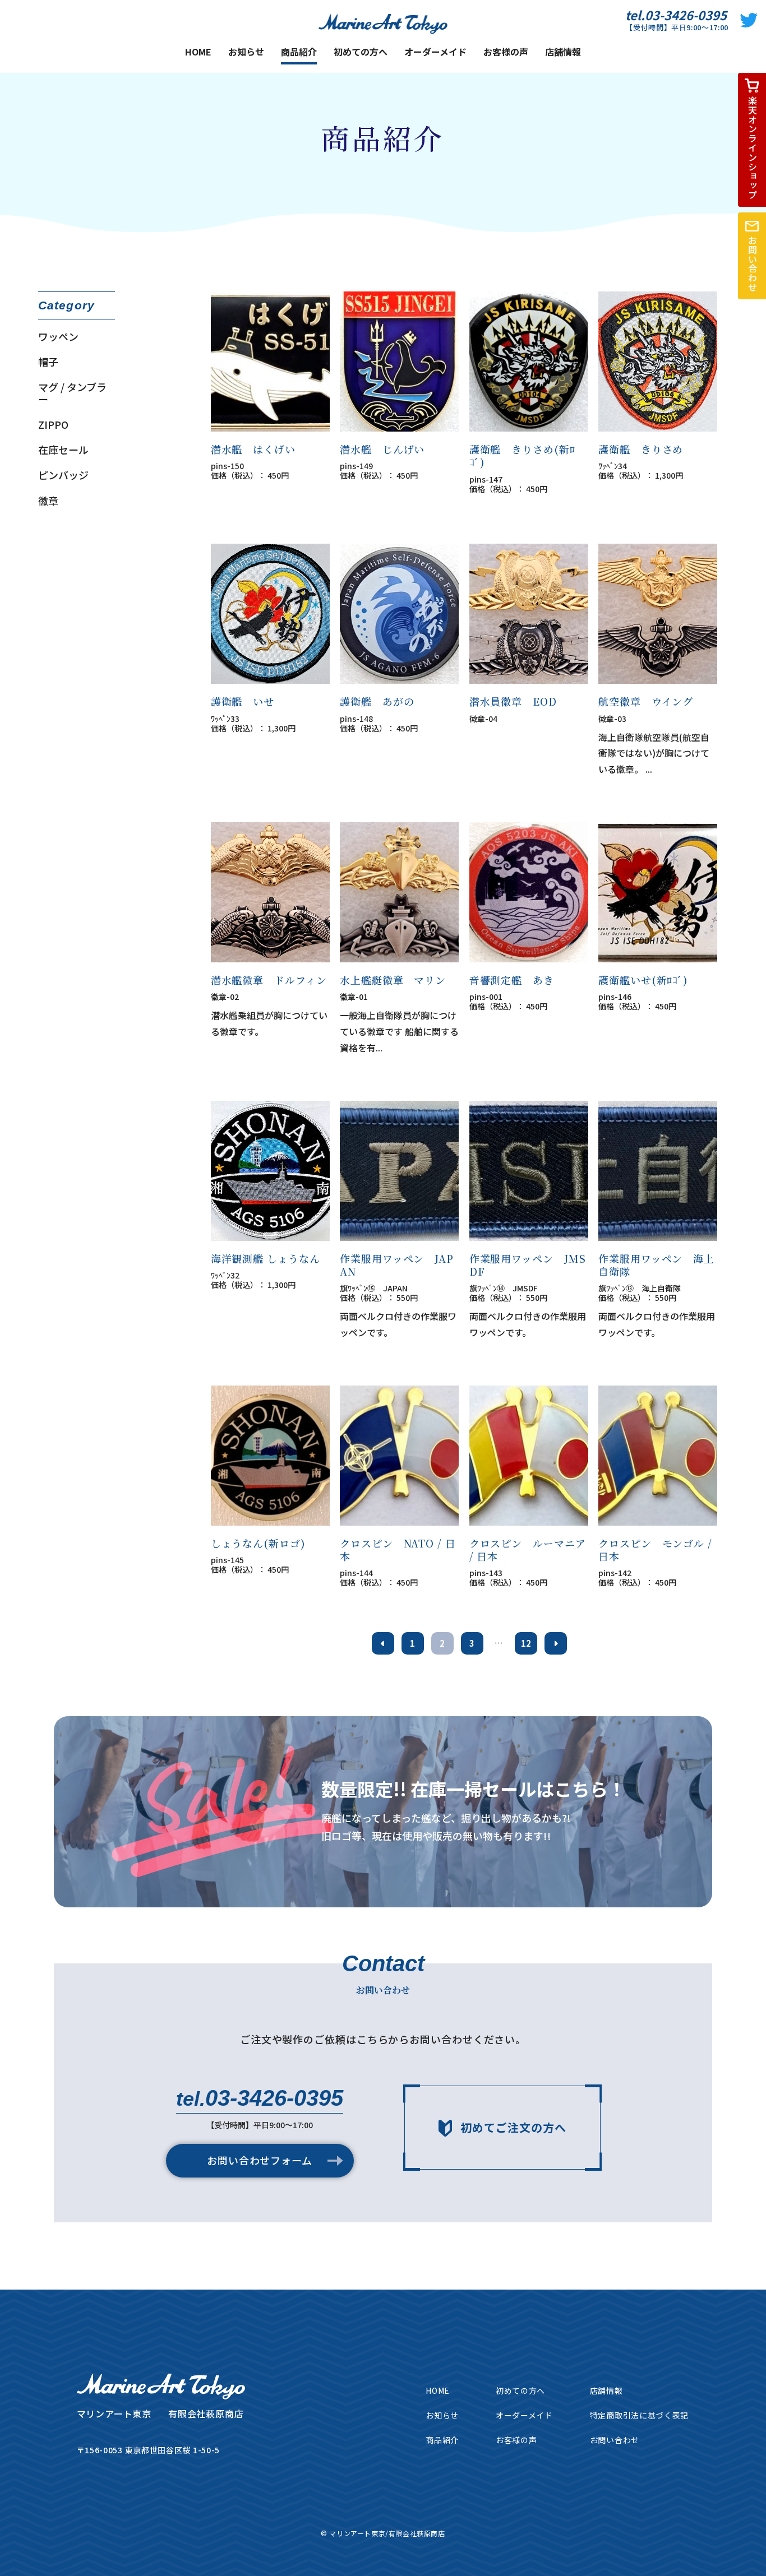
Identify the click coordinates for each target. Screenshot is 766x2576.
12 (526, 1643)
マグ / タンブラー (72, 393)
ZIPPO (53, 425)
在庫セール (63, 450)
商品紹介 (299, 53)
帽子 (48, 362)
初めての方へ (361, 52)
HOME (198, 52)
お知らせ (246, 52)
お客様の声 (506, 52)
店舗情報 (563, 52)
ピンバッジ (63, 475)
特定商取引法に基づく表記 (639, 2415)
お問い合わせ (615, 2440)
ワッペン (58, 337)
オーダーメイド (435, 52)
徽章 (48, 501)
